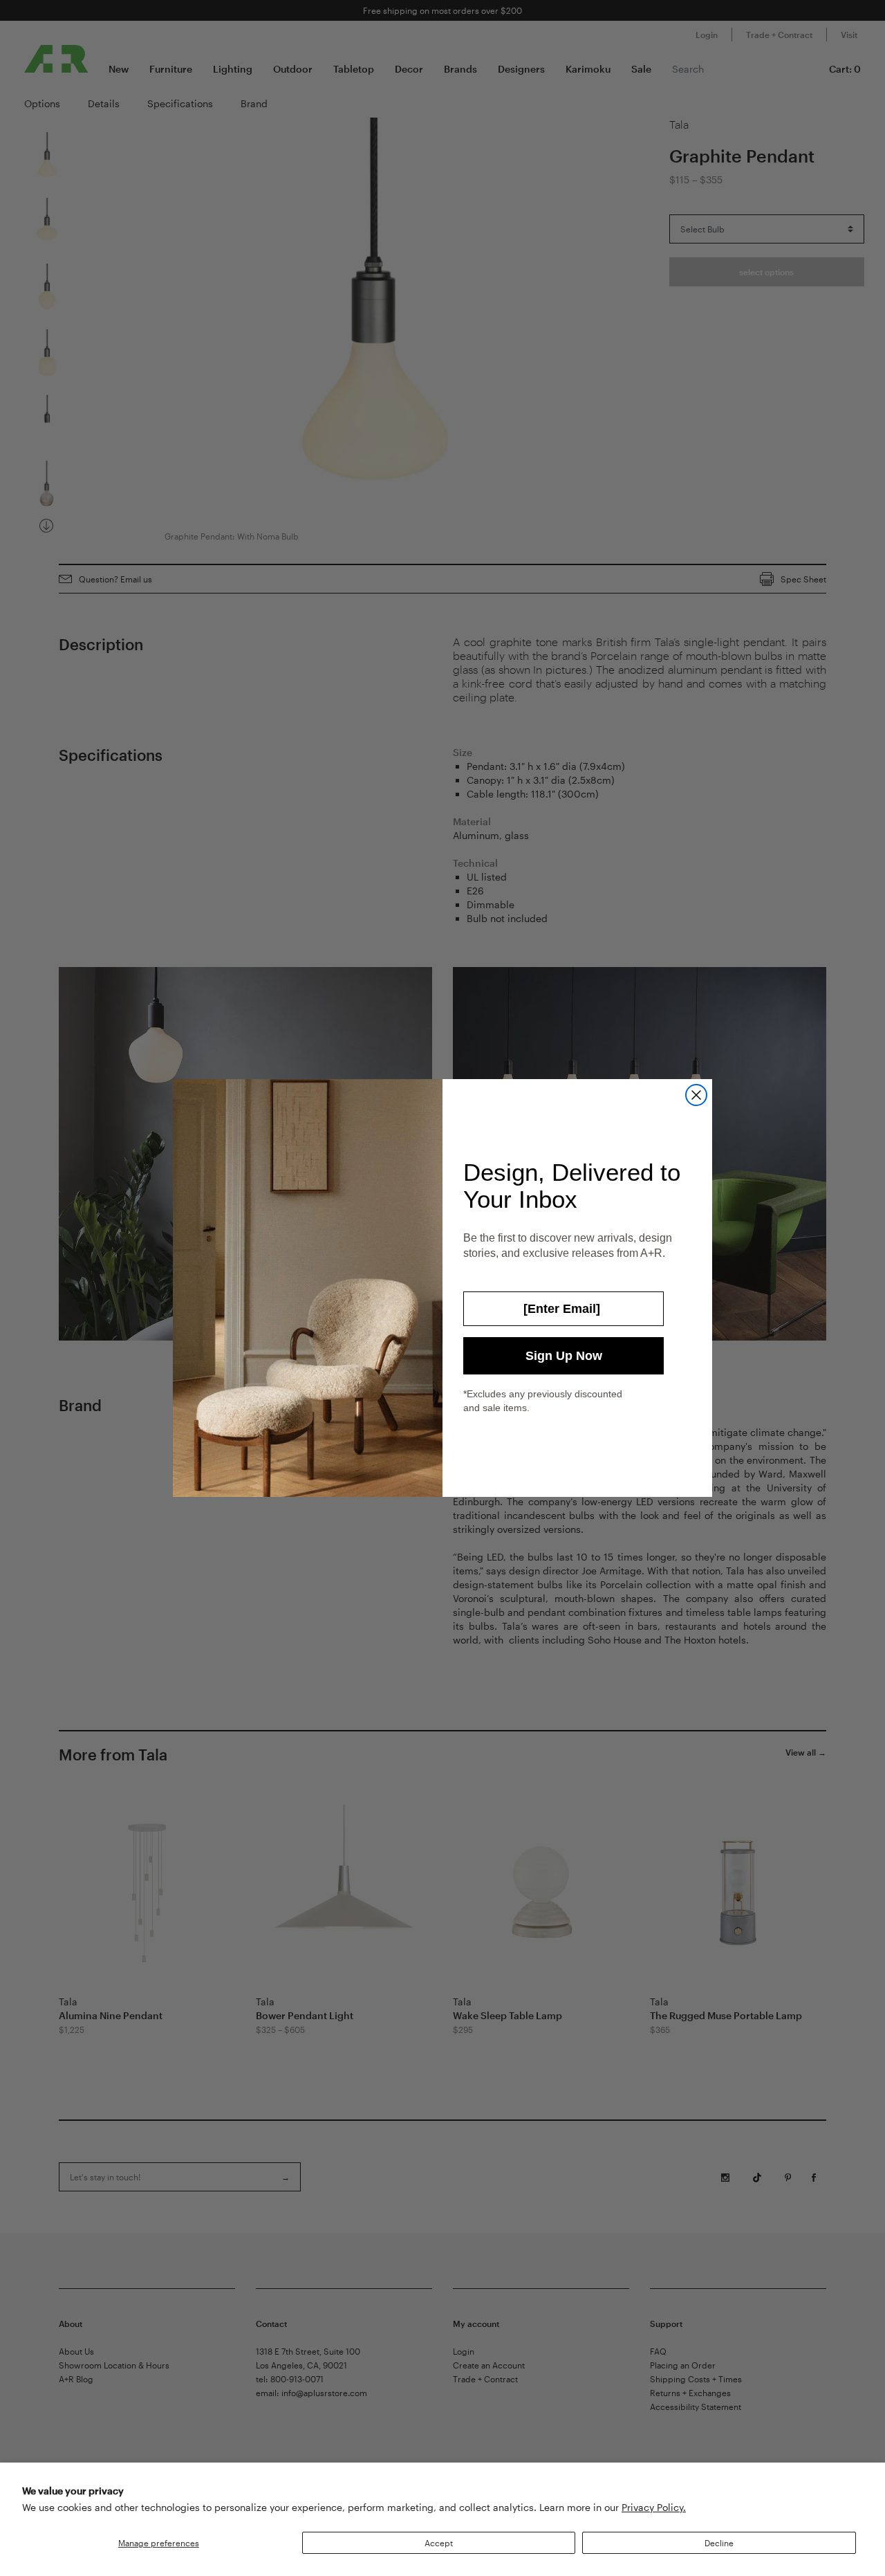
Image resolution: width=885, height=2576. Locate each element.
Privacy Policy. (654, 2507)
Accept (439, 2543)
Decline (719, 2543)
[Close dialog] (696, 1095)
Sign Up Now (564, 1356)
